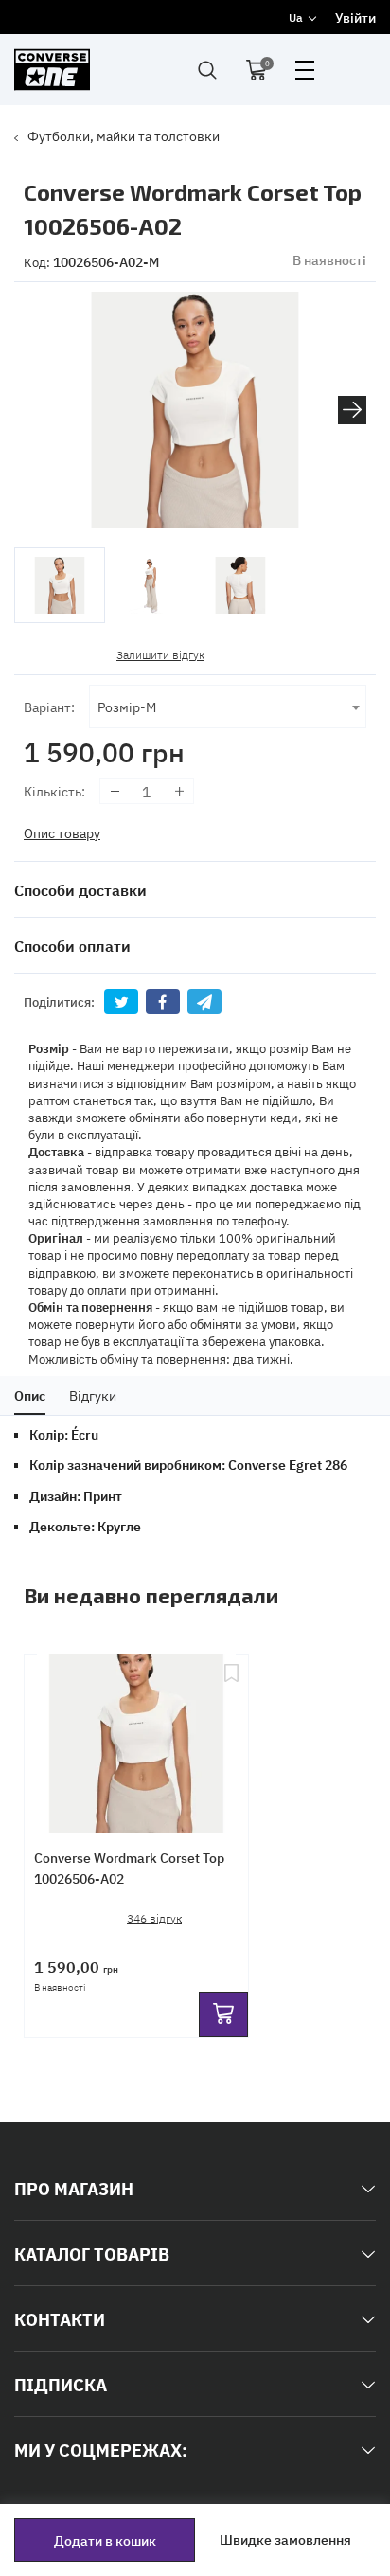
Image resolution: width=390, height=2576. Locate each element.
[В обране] (231, 1735)
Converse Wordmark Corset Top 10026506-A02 (129, 1868)
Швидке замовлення (285, 2539)
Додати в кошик (105, 2540)
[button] (352, 410)
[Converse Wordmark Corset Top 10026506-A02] (136, 1735)
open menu (305, 70)
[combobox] (228, 707)
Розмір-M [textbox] (127, 706)
